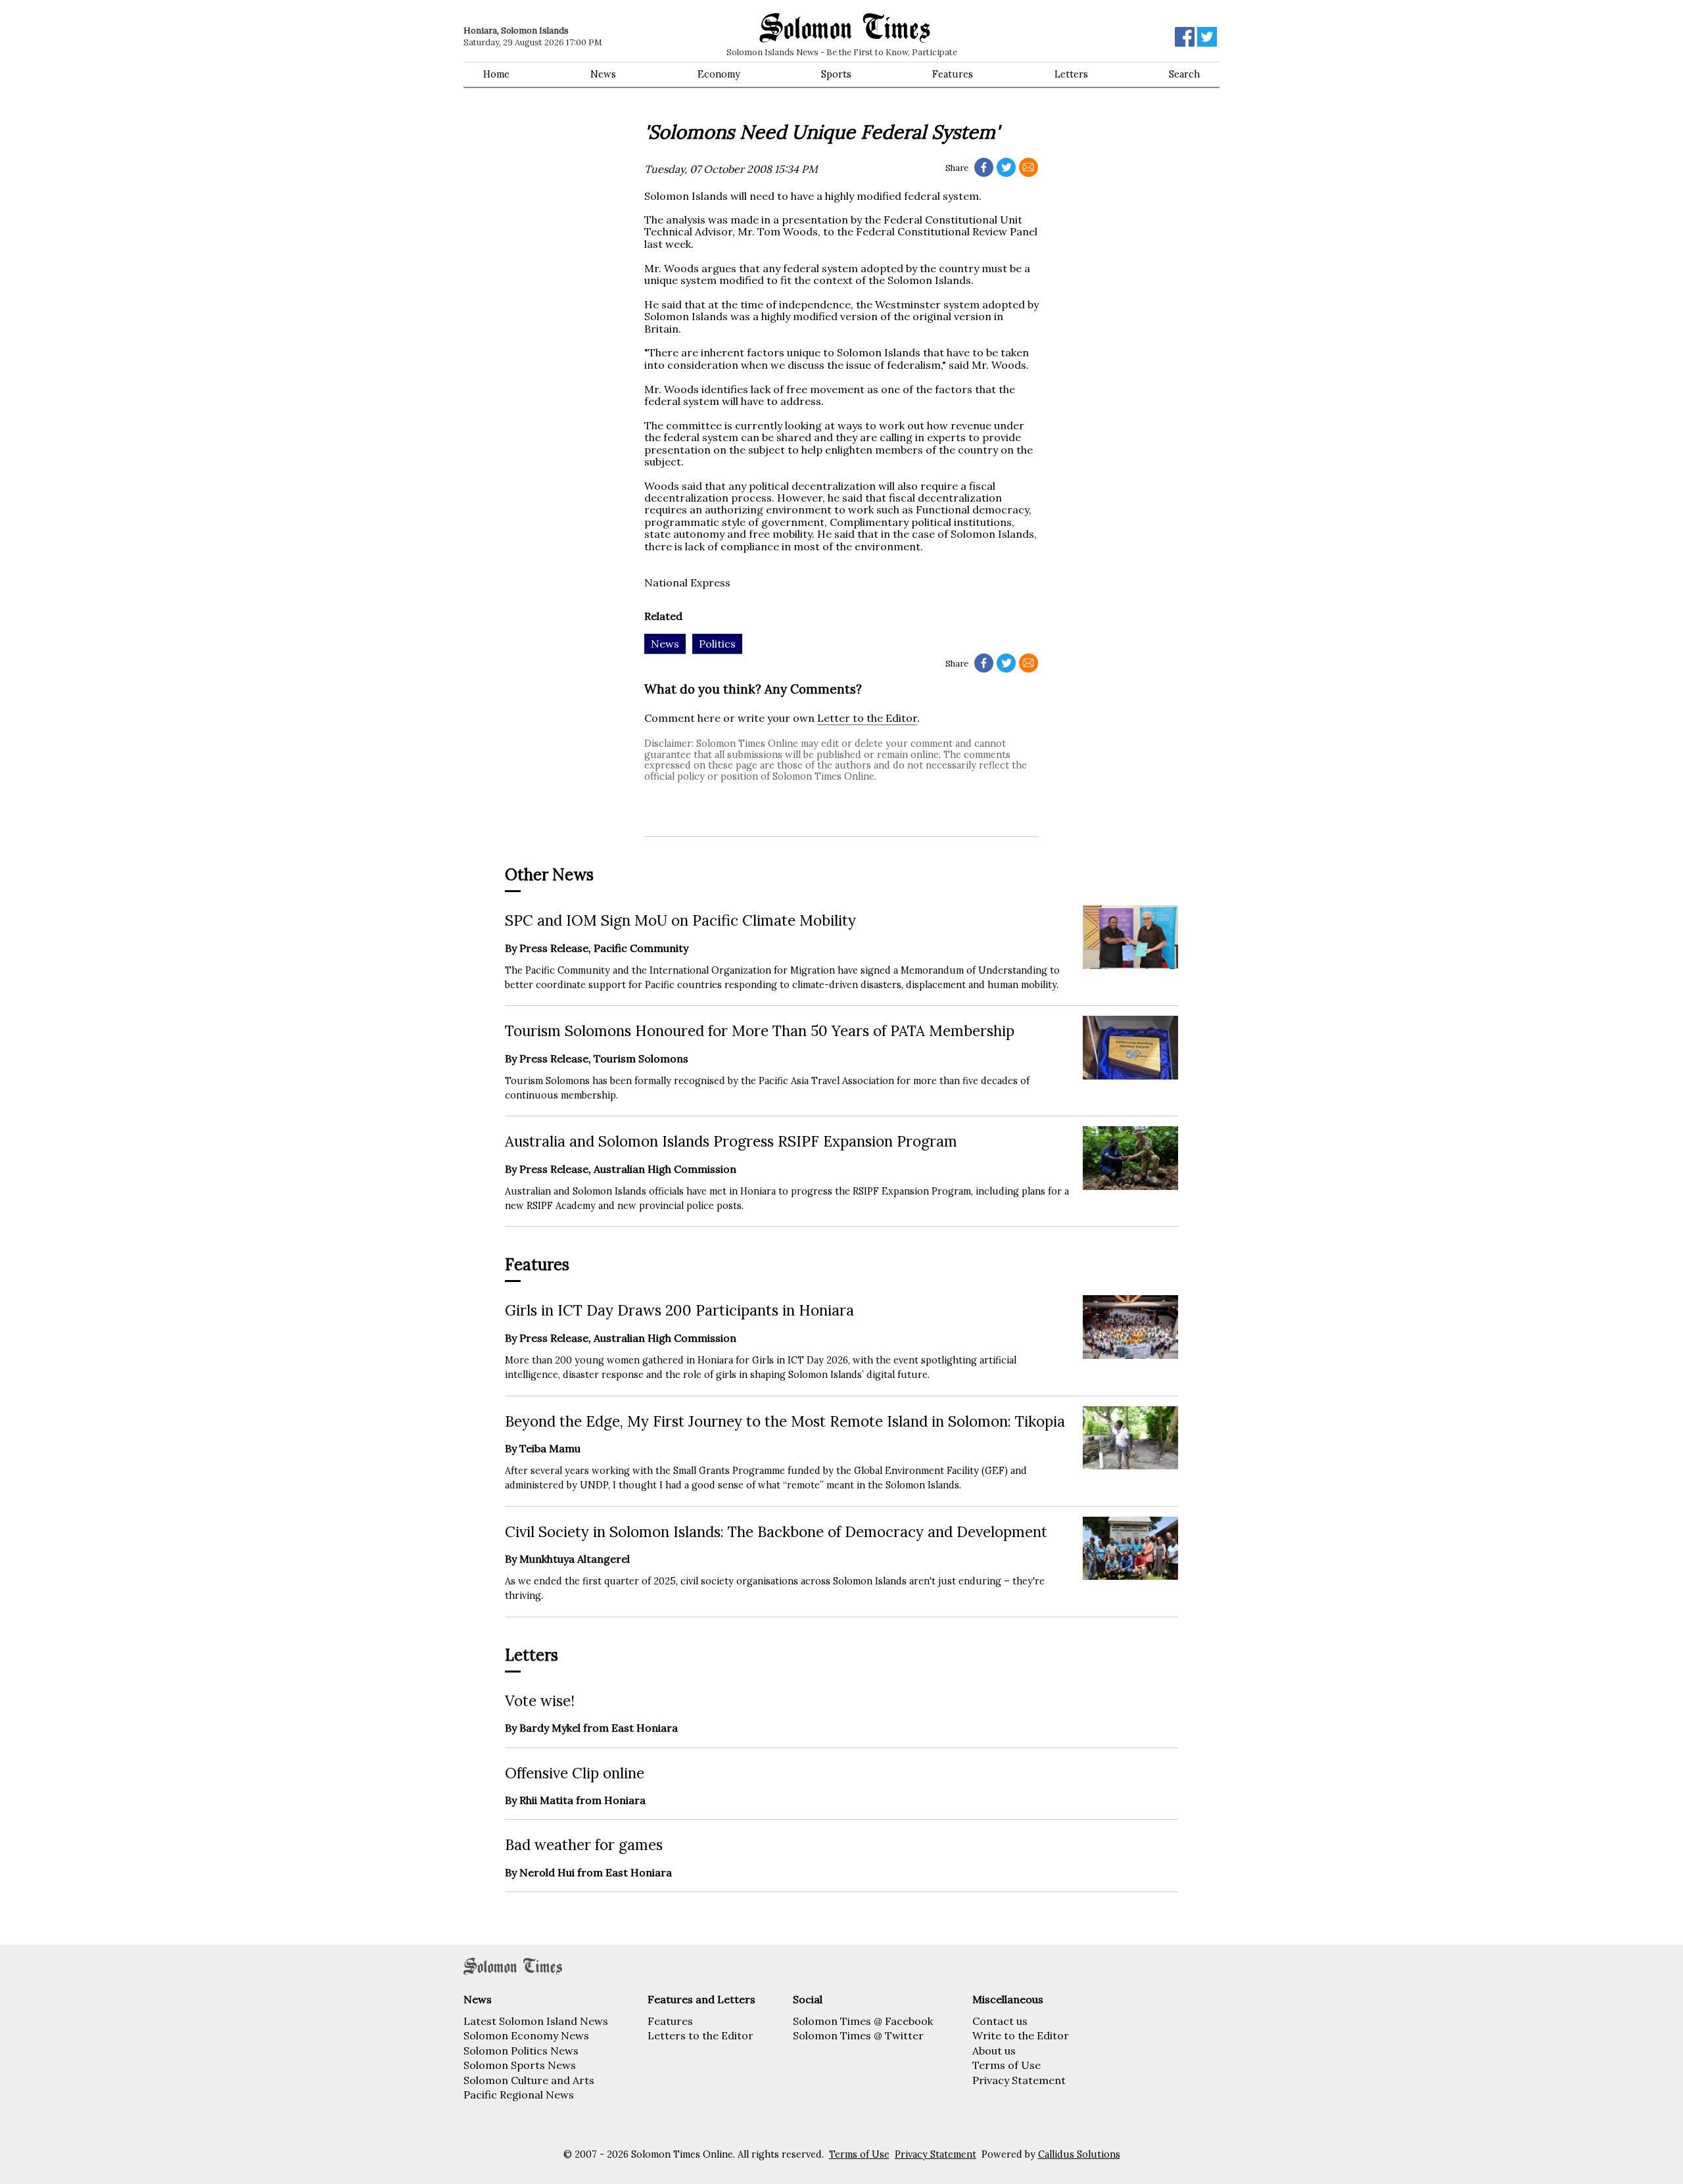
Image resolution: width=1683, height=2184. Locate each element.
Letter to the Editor (867, 718)
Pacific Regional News (519, 2095)
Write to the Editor (1021, 2035)
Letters (1071, 74)
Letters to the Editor (700, 2035)
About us (994, 2051)
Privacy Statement (1019, 2080)
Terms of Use (1007, 2065)
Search (1184, 74)
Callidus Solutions (1079, 2154)
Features (953, 74)
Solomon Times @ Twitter (858, 2035)
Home (496, 74)
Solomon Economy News (526, 2035)
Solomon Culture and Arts (529, 2080)
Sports (836, 74)
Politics (717, 644)
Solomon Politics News (521, 2051)
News (603, 74)
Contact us (1000, 2021)
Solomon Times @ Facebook (863, 2021)
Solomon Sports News (520, 2065)
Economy (719, 74)
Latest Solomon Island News (536, 2021)
